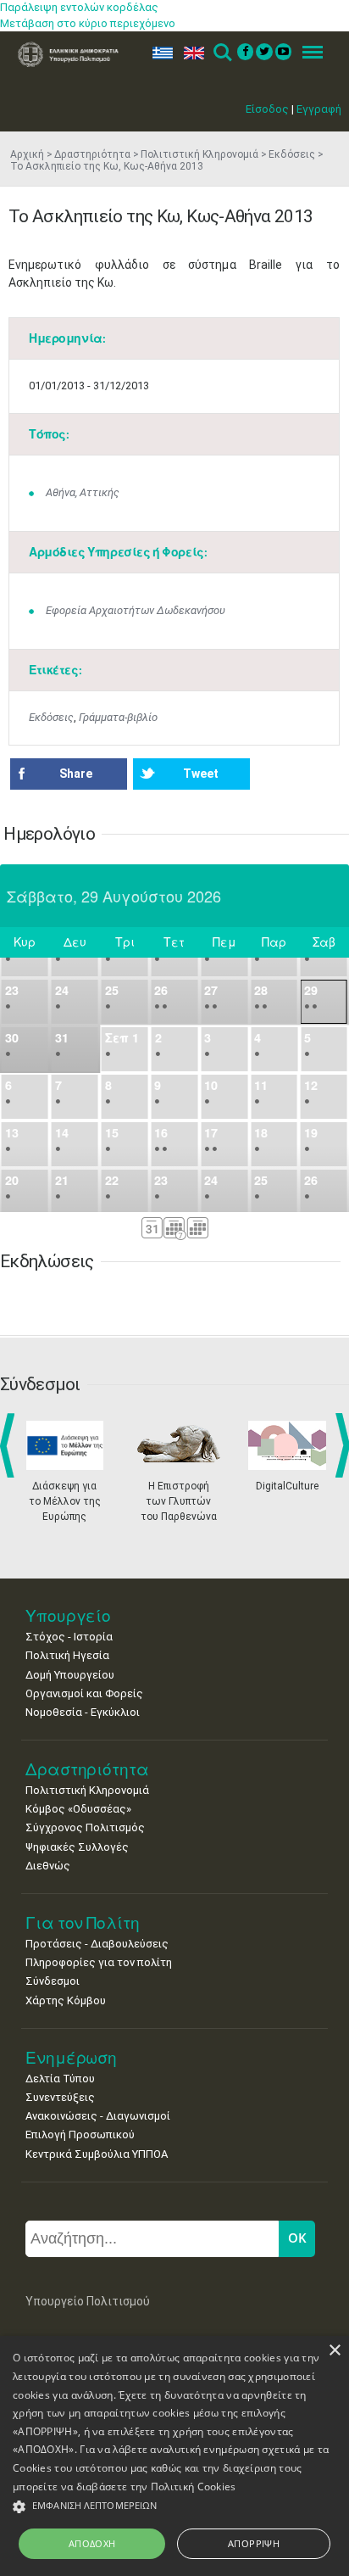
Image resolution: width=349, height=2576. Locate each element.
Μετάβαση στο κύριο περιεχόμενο (88, 23)
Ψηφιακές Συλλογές (77, 1847)
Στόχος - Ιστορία (69, 1637)
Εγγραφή (319, 109)
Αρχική (27, 154)
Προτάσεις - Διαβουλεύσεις (97, 1944)
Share (76, 774)
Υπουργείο (68, 1615)
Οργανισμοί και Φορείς (84, 1693)
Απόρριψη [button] (254, 2543)
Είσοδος (267, 109)
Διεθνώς (48, 1866)
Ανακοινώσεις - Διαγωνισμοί (98, 2116)
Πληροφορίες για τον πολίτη (99, 1962)
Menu (307, 53)
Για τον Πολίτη (83, 1922)
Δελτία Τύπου (60, 2079)
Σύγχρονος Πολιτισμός (85, 1827)
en (190, 53)
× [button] (334, 2351)
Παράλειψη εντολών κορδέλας (79, 7)
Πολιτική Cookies (194, 2487)
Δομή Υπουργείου (70, 1675)
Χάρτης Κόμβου (66, 2000)
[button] (174, 2507)
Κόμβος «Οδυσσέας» (78, 1809)
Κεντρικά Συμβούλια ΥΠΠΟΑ (97, 2154)
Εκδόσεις (292, 154)
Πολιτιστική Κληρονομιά (199, 154)
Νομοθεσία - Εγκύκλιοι (83, 1712)
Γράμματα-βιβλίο (118, 717)
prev (11, 1445)
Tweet (201, 774)
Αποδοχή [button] (92, 2543)
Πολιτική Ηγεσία (67, 1655)
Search (222, 53)
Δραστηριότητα (92, 154)
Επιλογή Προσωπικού (80, 2135)
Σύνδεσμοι (53, 1981)
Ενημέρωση (71, 2057)
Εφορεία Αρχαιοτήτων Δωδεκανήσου (136, 610)
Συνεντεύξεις (60, 2097)
